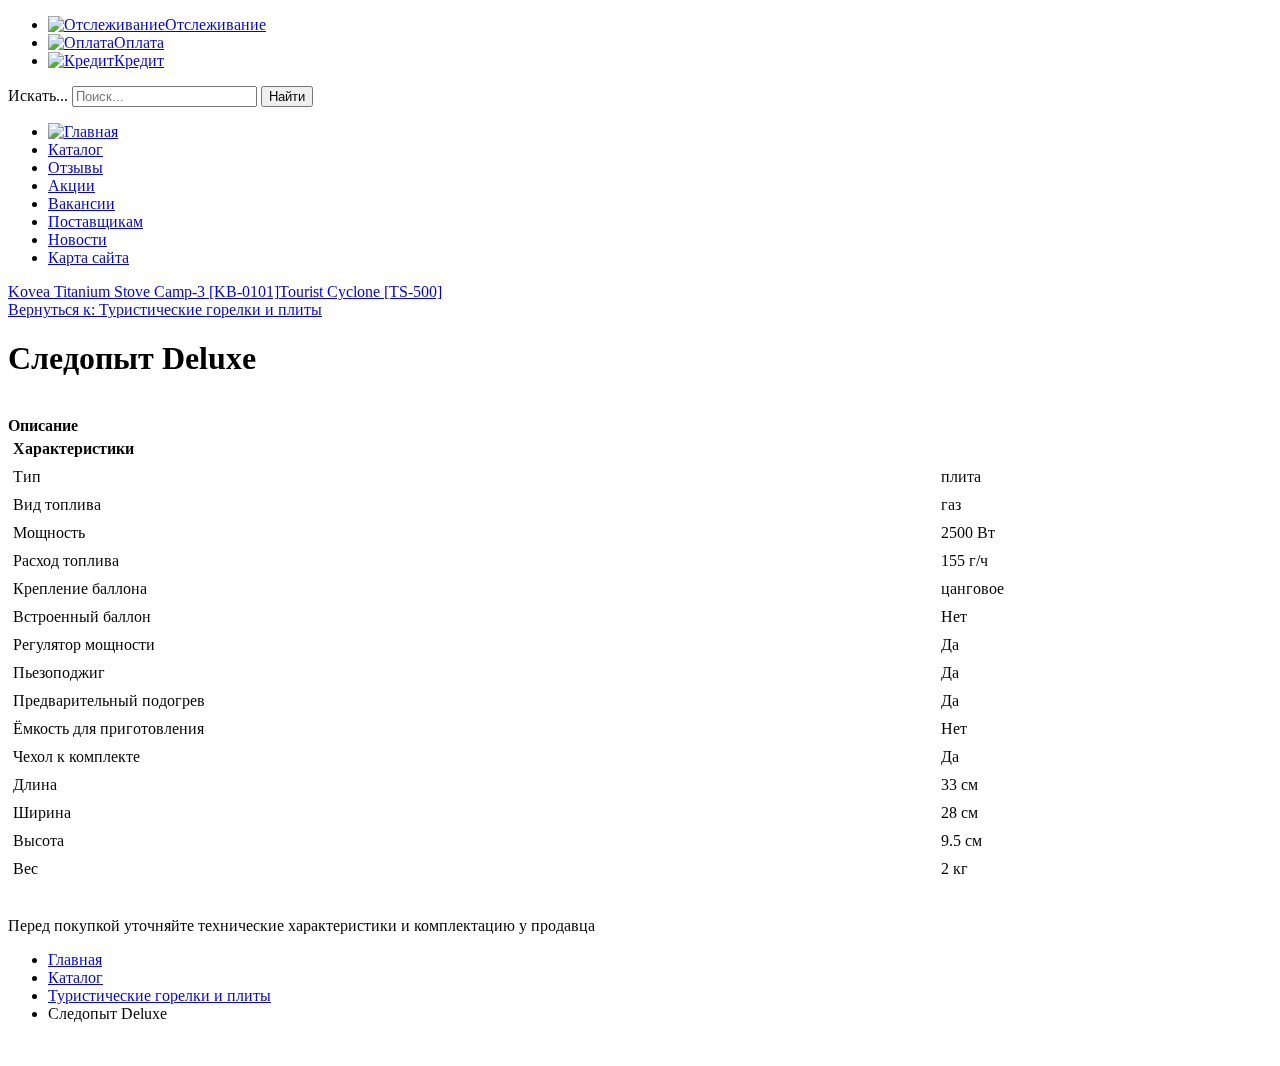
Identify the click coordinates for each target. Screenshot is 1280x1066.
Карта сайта (88, 257)
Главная (75, 959)
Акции (71, 185)
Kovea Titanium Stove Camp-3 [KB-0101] (143, 291)
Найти (287, 96)
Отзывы (75, 167)
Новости (77, 239)
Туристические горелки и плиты (159, 995)
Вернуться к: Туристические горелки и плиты (165, 309)
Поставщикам (95, 221)
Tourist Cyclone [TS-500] (360, 291)
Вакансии (81, 203)
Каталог (75, 149)
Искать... (38, 95)
